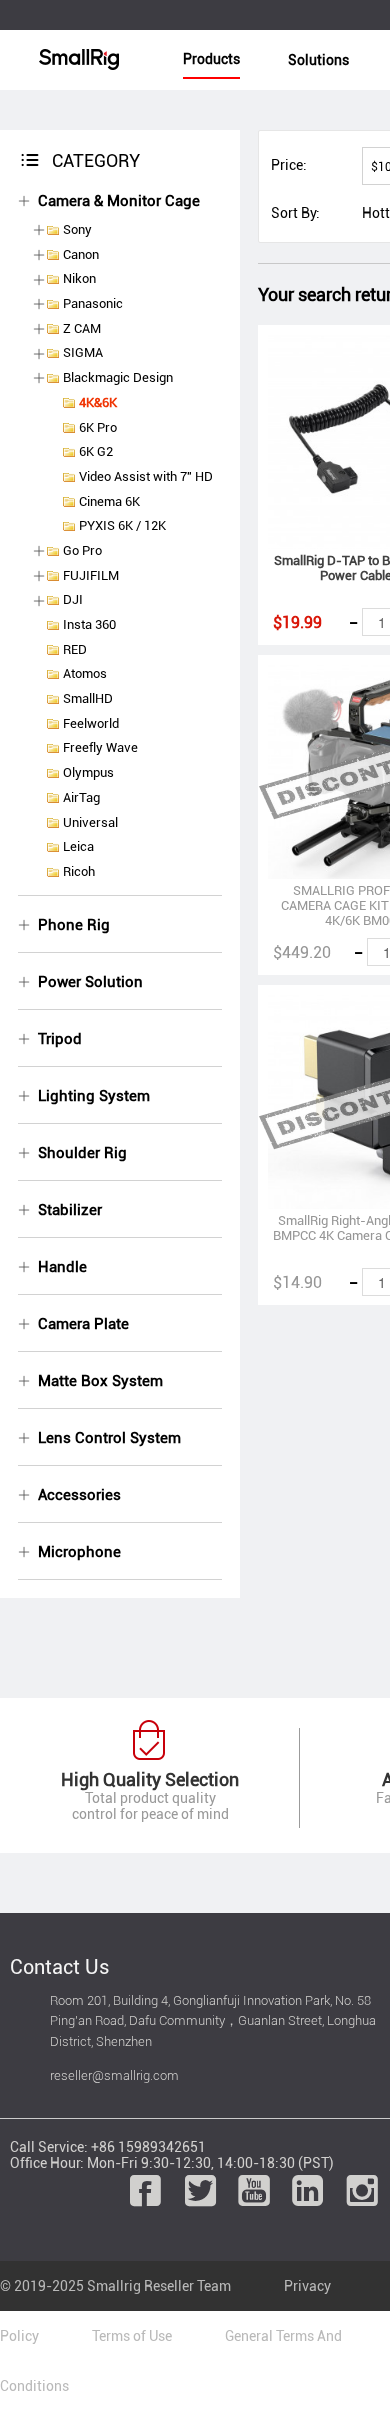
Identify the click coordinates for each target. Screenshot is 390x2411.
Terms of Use (132, 2336)
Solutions (318, 60)
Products (211, 59)
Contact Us (59, 1967)
